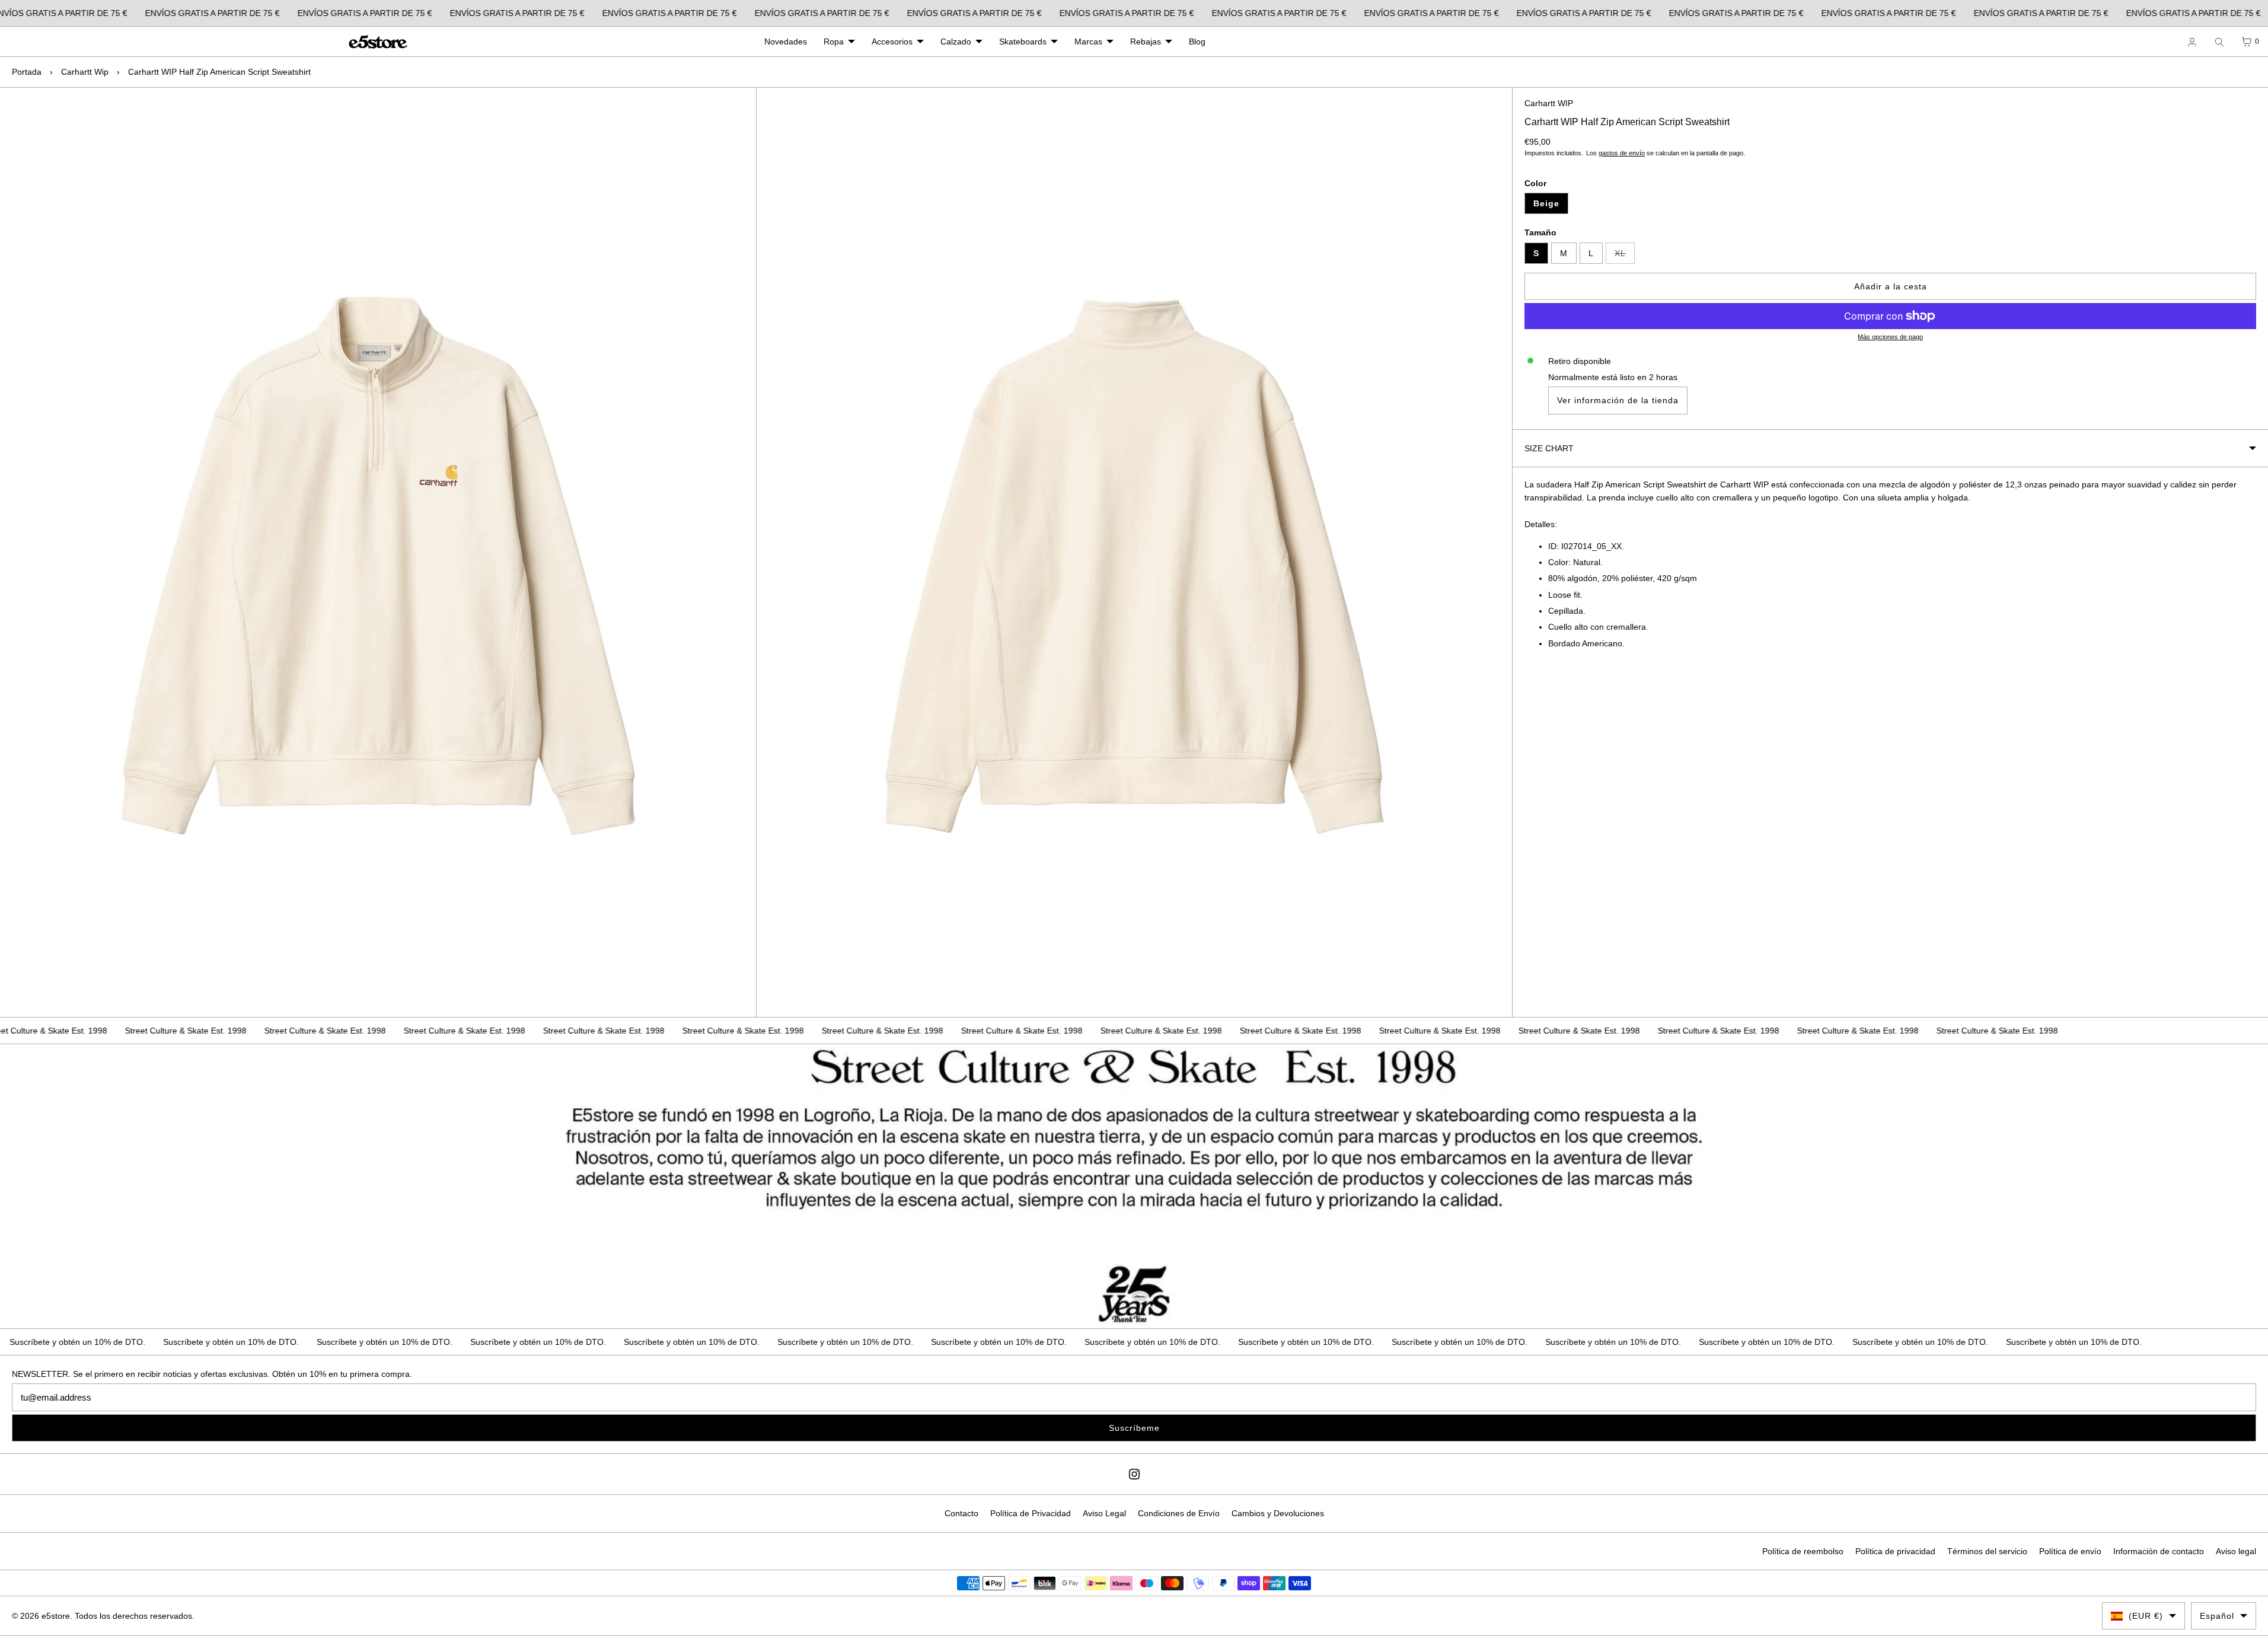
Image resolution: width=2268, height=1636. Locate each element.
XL (1625, 256)
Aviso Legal (1104, 1513)
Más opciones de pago (1890, 337)
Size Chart (1549, 448)
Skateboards (1023, 42)
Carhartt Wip (85, 72)
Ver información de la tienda (1618, 400)
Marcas (1088, 42)
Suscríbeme (1134, 1428)
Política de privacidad (1895, 1551)
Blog (1197, 42)
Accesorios (892, 42)
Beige (1546, 203)
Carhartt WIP (1549, 103)
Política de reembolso (1803, 1551)
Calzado (956, 42)
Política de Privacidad (1031, 1513)
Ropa (834, 42)
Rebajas (1146, 42)
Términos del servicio (1987, 1551)
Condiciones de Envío (1179, 1513)
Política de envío (2070, 1551)
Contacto (961, 1513)
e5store (56, 1616)
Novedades (786, 42)
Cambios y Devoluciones (1278, 1513)
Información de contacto (2159, 1551)
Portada (27, 72)
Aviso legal (2236, 1551)
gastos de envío (1622, 153)
